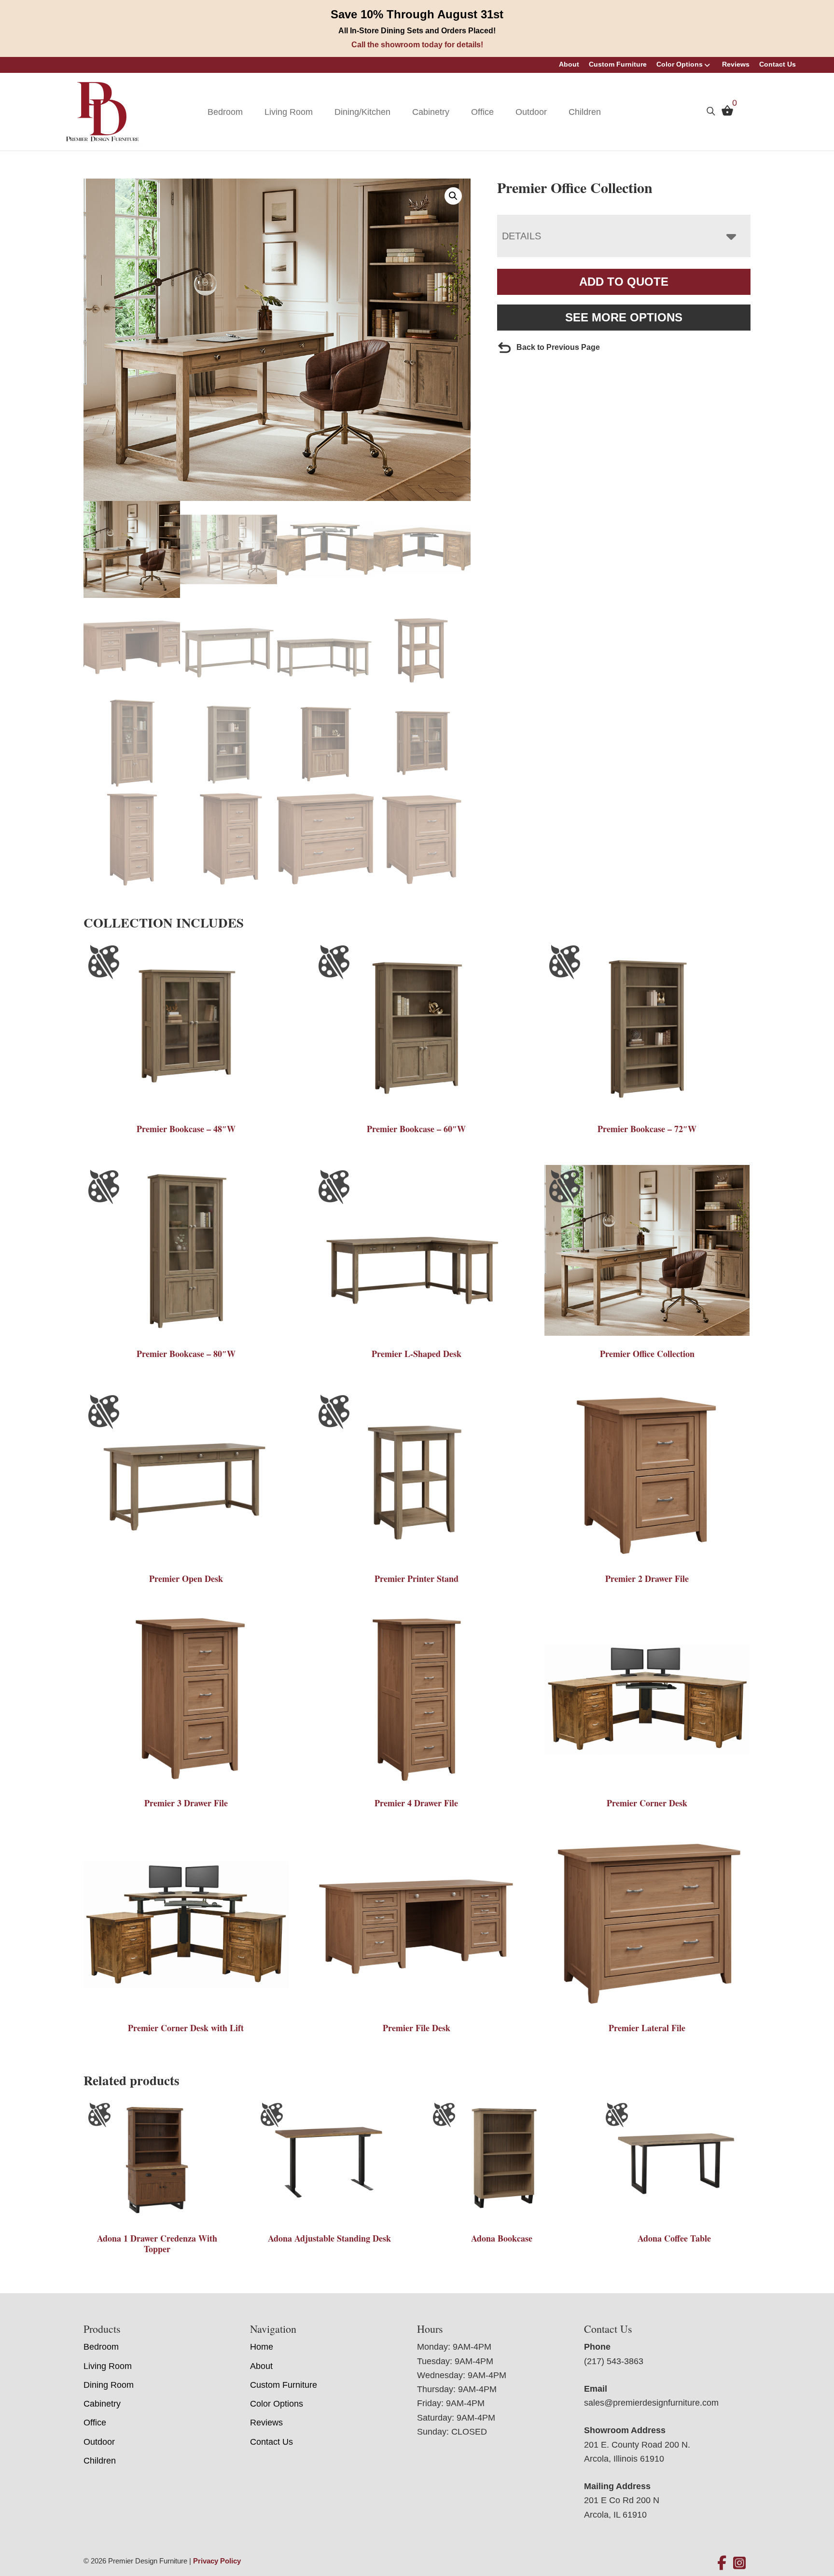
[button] (453, 196)
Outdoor (531, 112)
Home (262, 2347)
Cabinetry (431, 112)
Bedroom (225, 112)
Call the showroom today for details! (417, 45)
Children (585, 112)
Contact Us (778, 64)
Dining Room (109, 2385)
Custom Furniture (618, 64)
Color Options (680, 64)
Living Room (289, 112)
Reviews (736, 64)
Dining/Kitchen (362, 112)
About (569, 64)
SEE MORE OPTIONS (624, 317)
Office (482, 112)
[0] (725, 113)
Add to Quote (624, 282)
